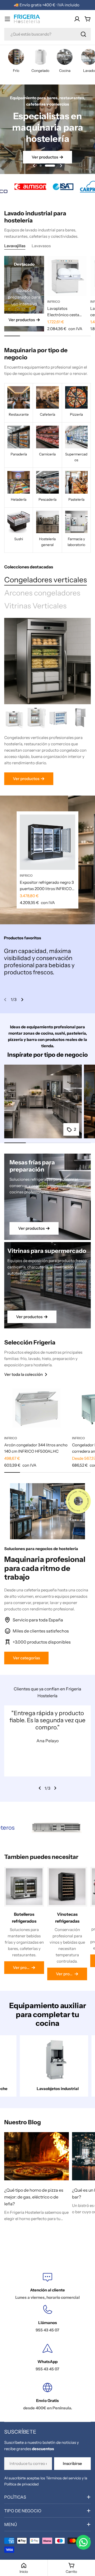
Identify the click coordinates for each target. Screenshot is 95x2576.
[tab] (46, 580)
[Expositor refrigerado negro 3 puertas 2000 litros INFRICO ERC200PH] (47, 842)
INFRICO (54, 302)
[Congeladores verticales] (47, 661)
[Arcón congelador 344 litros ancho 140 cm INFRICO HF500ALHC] (37, 1408)
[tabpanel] (47, 746)
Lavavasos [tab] (41, 246)
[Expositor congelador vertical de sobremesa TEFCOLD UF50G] (58, 718)
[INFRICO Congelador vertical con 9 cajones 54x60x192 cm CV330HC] (80, 718)
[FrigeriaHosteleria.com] (17, 187)
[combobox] (47, 34)
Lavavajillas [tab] (15, 246)
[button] (45, 166)
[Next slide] (61, 166)
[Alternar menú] (7, 19)
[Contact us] (83, 2542)
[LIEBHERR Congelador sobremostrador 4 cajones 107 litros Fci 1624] (37, 718)
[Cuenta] (77, 19)
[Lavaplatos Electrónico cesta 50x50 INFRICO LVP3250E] (67, 276)
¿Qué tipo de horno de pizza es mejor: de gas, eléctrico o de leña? (34, 2197)
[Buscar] (83, 34)
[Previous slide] (34, 166)
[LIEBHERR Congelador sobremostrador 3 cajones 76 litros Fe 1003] (15, 718)
